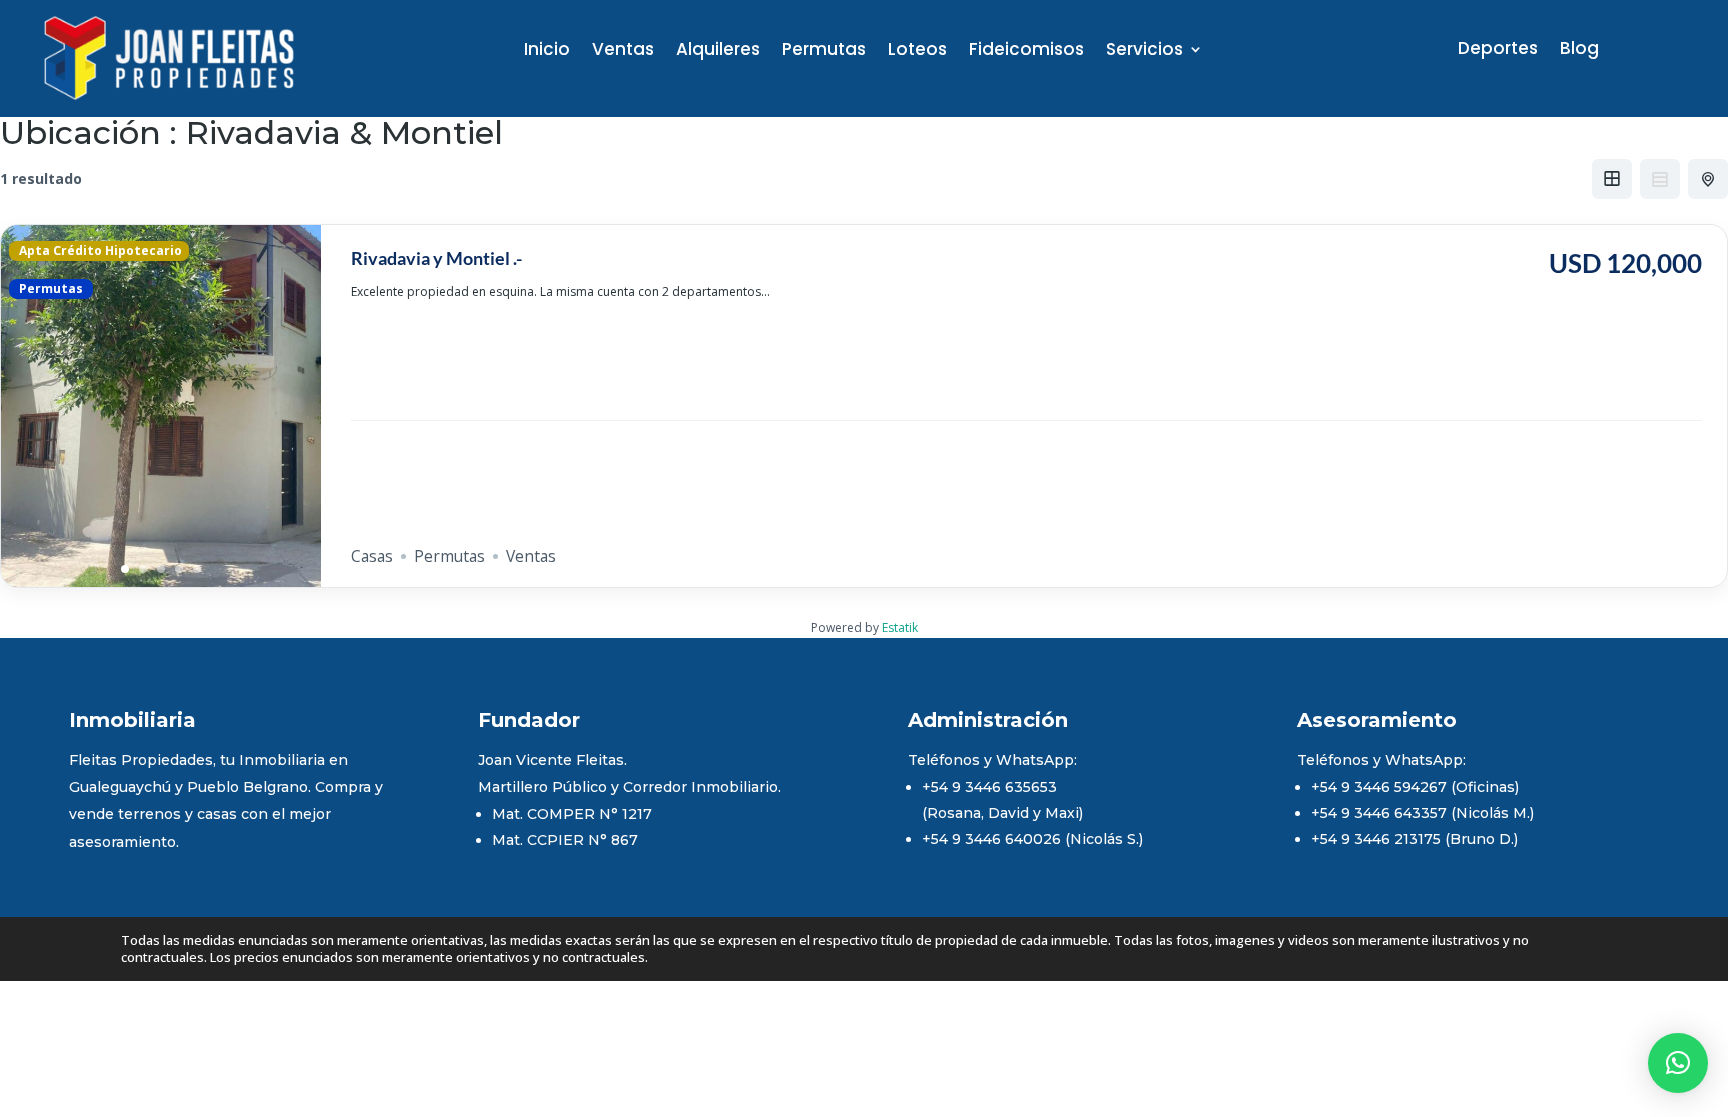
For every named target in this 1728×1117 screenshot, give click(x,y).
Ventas (623, 51)
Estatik (900, 627)
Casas (372, 556)
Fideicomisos (1026, 51)
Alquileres (718, 51)
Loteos (917, 51)
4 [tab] (179, 569)
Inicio (547, 51)
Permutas (824, 51)
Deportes (1498, 50)
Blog (1579, 50)
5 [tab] (197, 569)
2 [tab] (143, 569)
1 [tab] (125, 569)
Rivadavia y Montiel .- (436, 258)
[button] (1678, 1063)
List (1660, 179)
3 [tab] (161, 569)
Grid (1612, 179)
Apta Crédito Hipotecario (99, 251)
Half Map (1708, 179)
